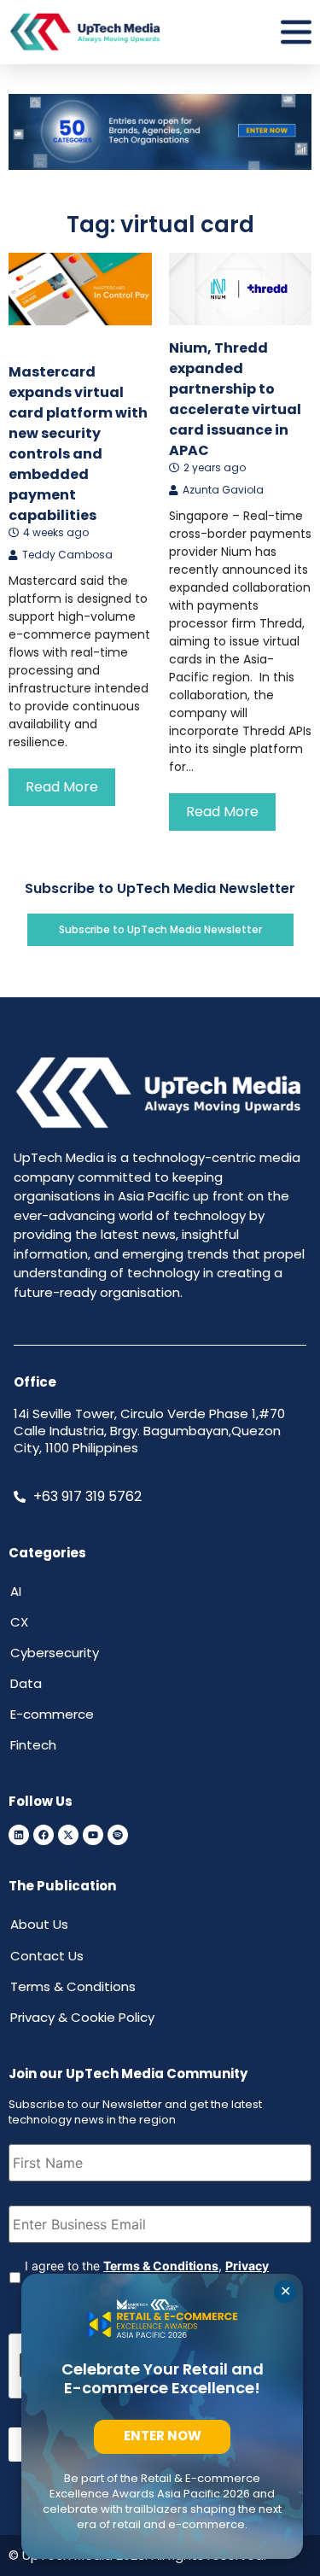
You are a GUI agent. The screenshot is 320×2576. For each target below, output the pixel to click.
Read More (62, 787)
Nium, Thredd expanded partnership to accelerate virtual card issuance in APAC (235, 399)
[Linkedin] (19, 1835)
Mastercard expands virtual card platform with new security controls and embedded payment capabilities (78, 444)
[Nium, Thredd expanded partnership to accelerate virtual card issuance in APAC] (241, 289)
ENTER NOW (163, 2436)
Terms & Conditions (161, 2266)
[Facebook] (44, 1835)
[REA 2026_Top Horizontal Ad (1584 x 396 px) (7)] (160, 165)
